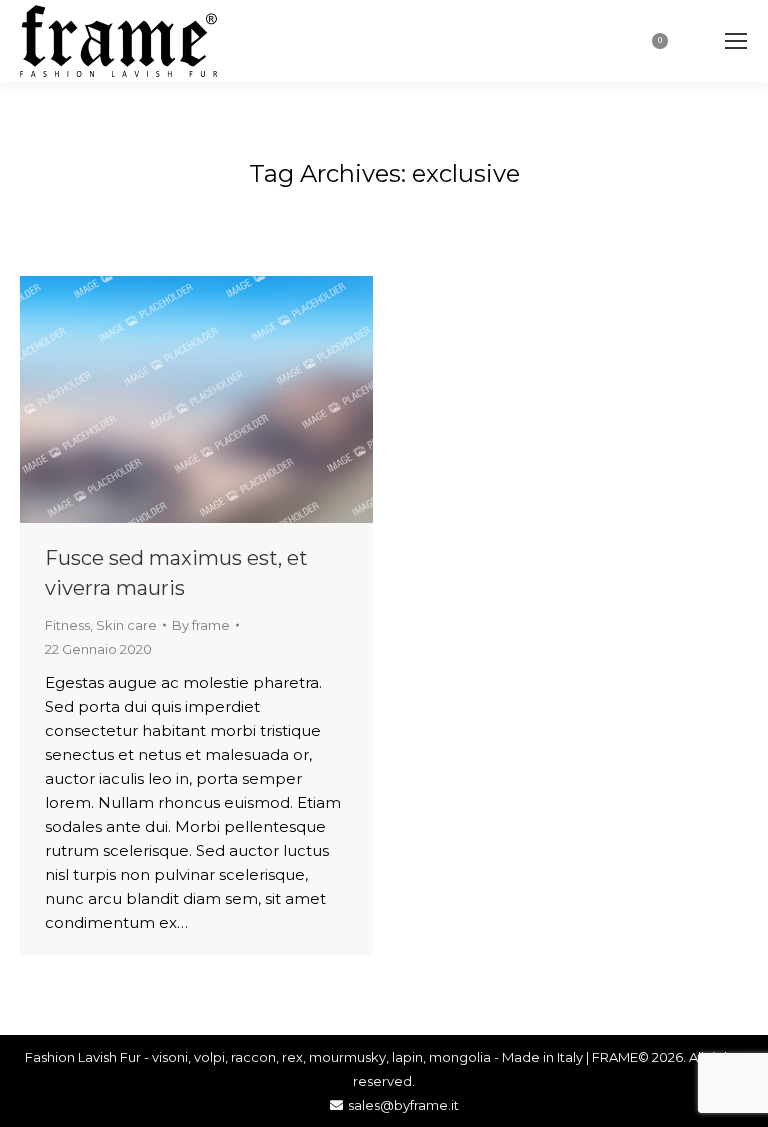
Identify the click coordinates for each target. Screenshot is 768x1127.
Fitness (67, 625)
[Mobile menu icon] (736, 41)
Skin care (126, 625)
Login (593, 41)
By (201, 625)
